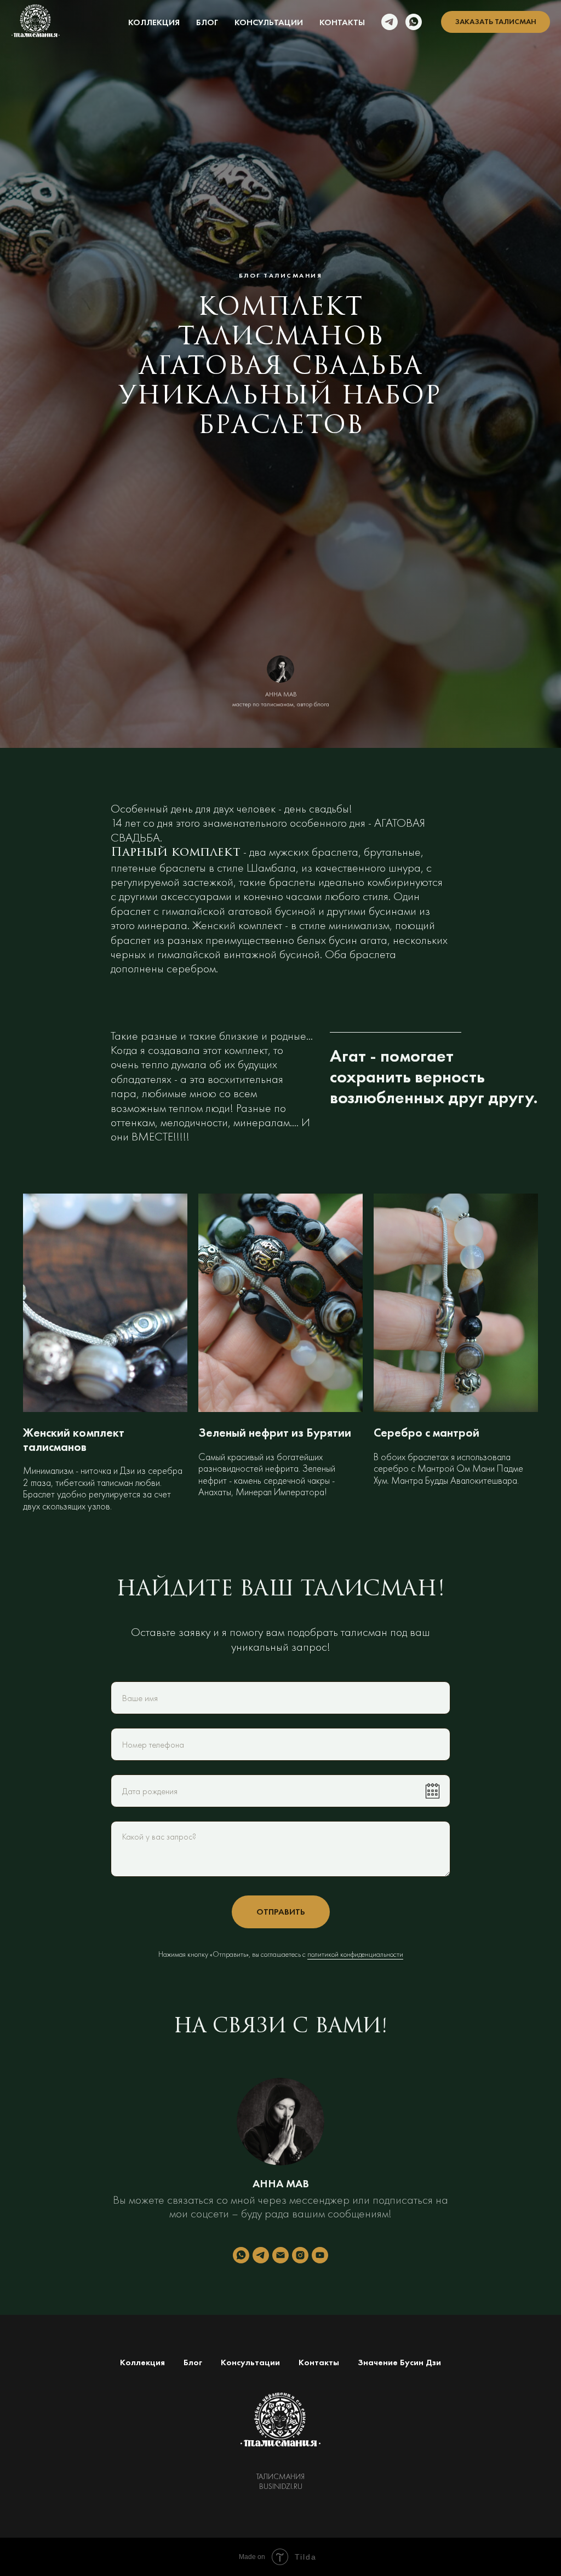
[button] (496, 22)
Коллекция (154, 22)
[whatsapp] (414, 22)
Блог (207, 22)
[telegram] (390, 22)
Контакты (342, 22)
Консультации (269, 22)
